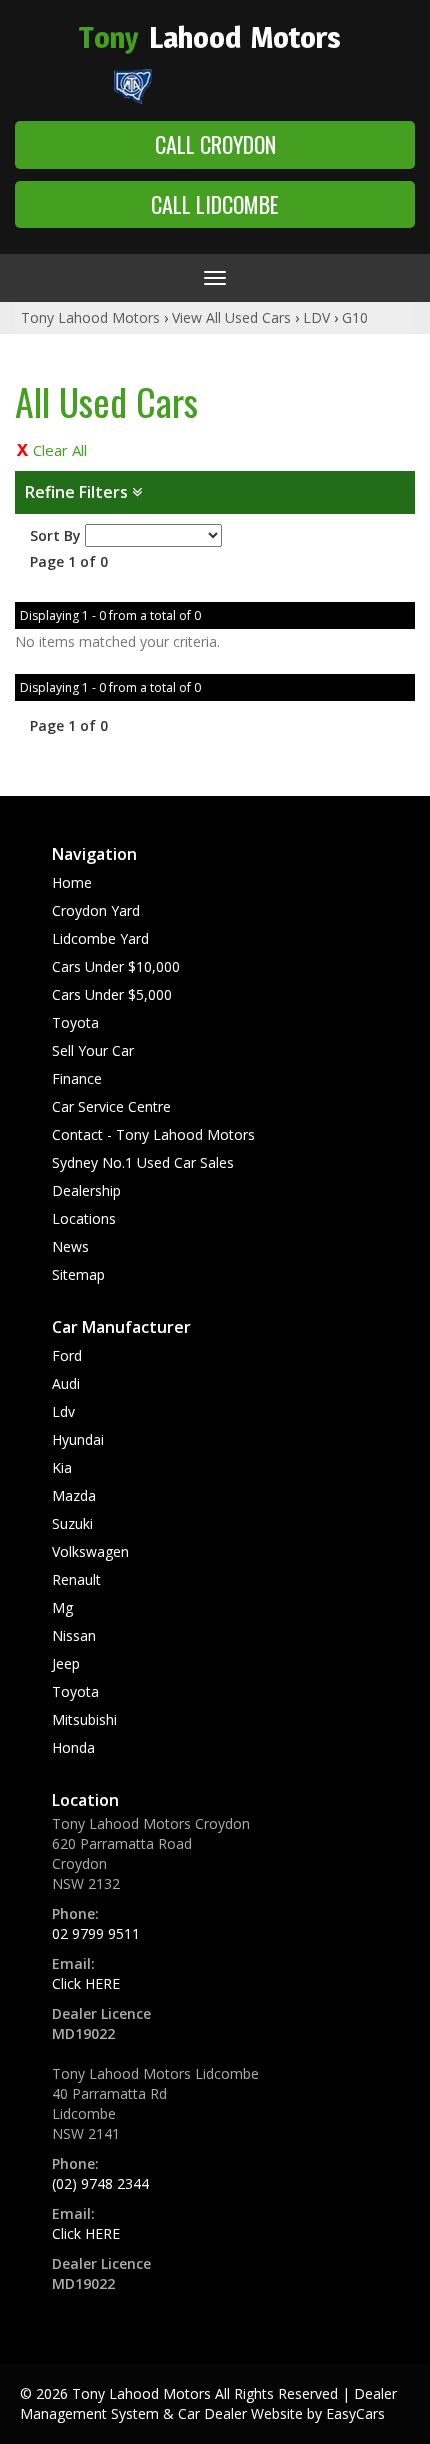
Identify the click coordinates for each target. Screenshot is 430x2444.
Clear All (60, 450)
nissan (74, 1635)
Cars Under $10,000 (116, 966)
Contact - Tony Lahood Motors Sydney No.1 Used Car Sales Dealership (153, 1162)
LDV (316, 317)
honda (73, 1747)
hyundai (78, 1439)
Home (72, 882)
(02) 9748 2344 (100, 2183)
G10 (355, 317)
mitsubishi (84, 1719)
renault (76, 1579)
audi (66, 1383)
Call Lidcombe (215, 204)
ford (67, 1355)
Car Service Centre (111, 1106)
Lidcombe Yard (100, 938)
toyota (75, 1691)
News (70, 1246)
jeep (66, 1663)
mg (62, 1607)
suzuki (72, 1523)
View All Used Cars (231, 317)
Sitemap (78, 1274)
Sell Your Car (93, 1050)
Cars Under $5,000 (112, 994)
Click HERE (86, 1983)
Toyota (75, 1022)
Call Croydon (215, 144)
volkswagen (90, 1551)
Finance (77, 1078)
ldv (63, 1411)
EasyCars (355, 2413)
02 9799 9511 (96, 1933)
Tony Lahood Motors (90, 317)
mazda (74, 1495)
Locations (84, 1218)
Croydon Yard (96, 910)
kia (62, 1467)
